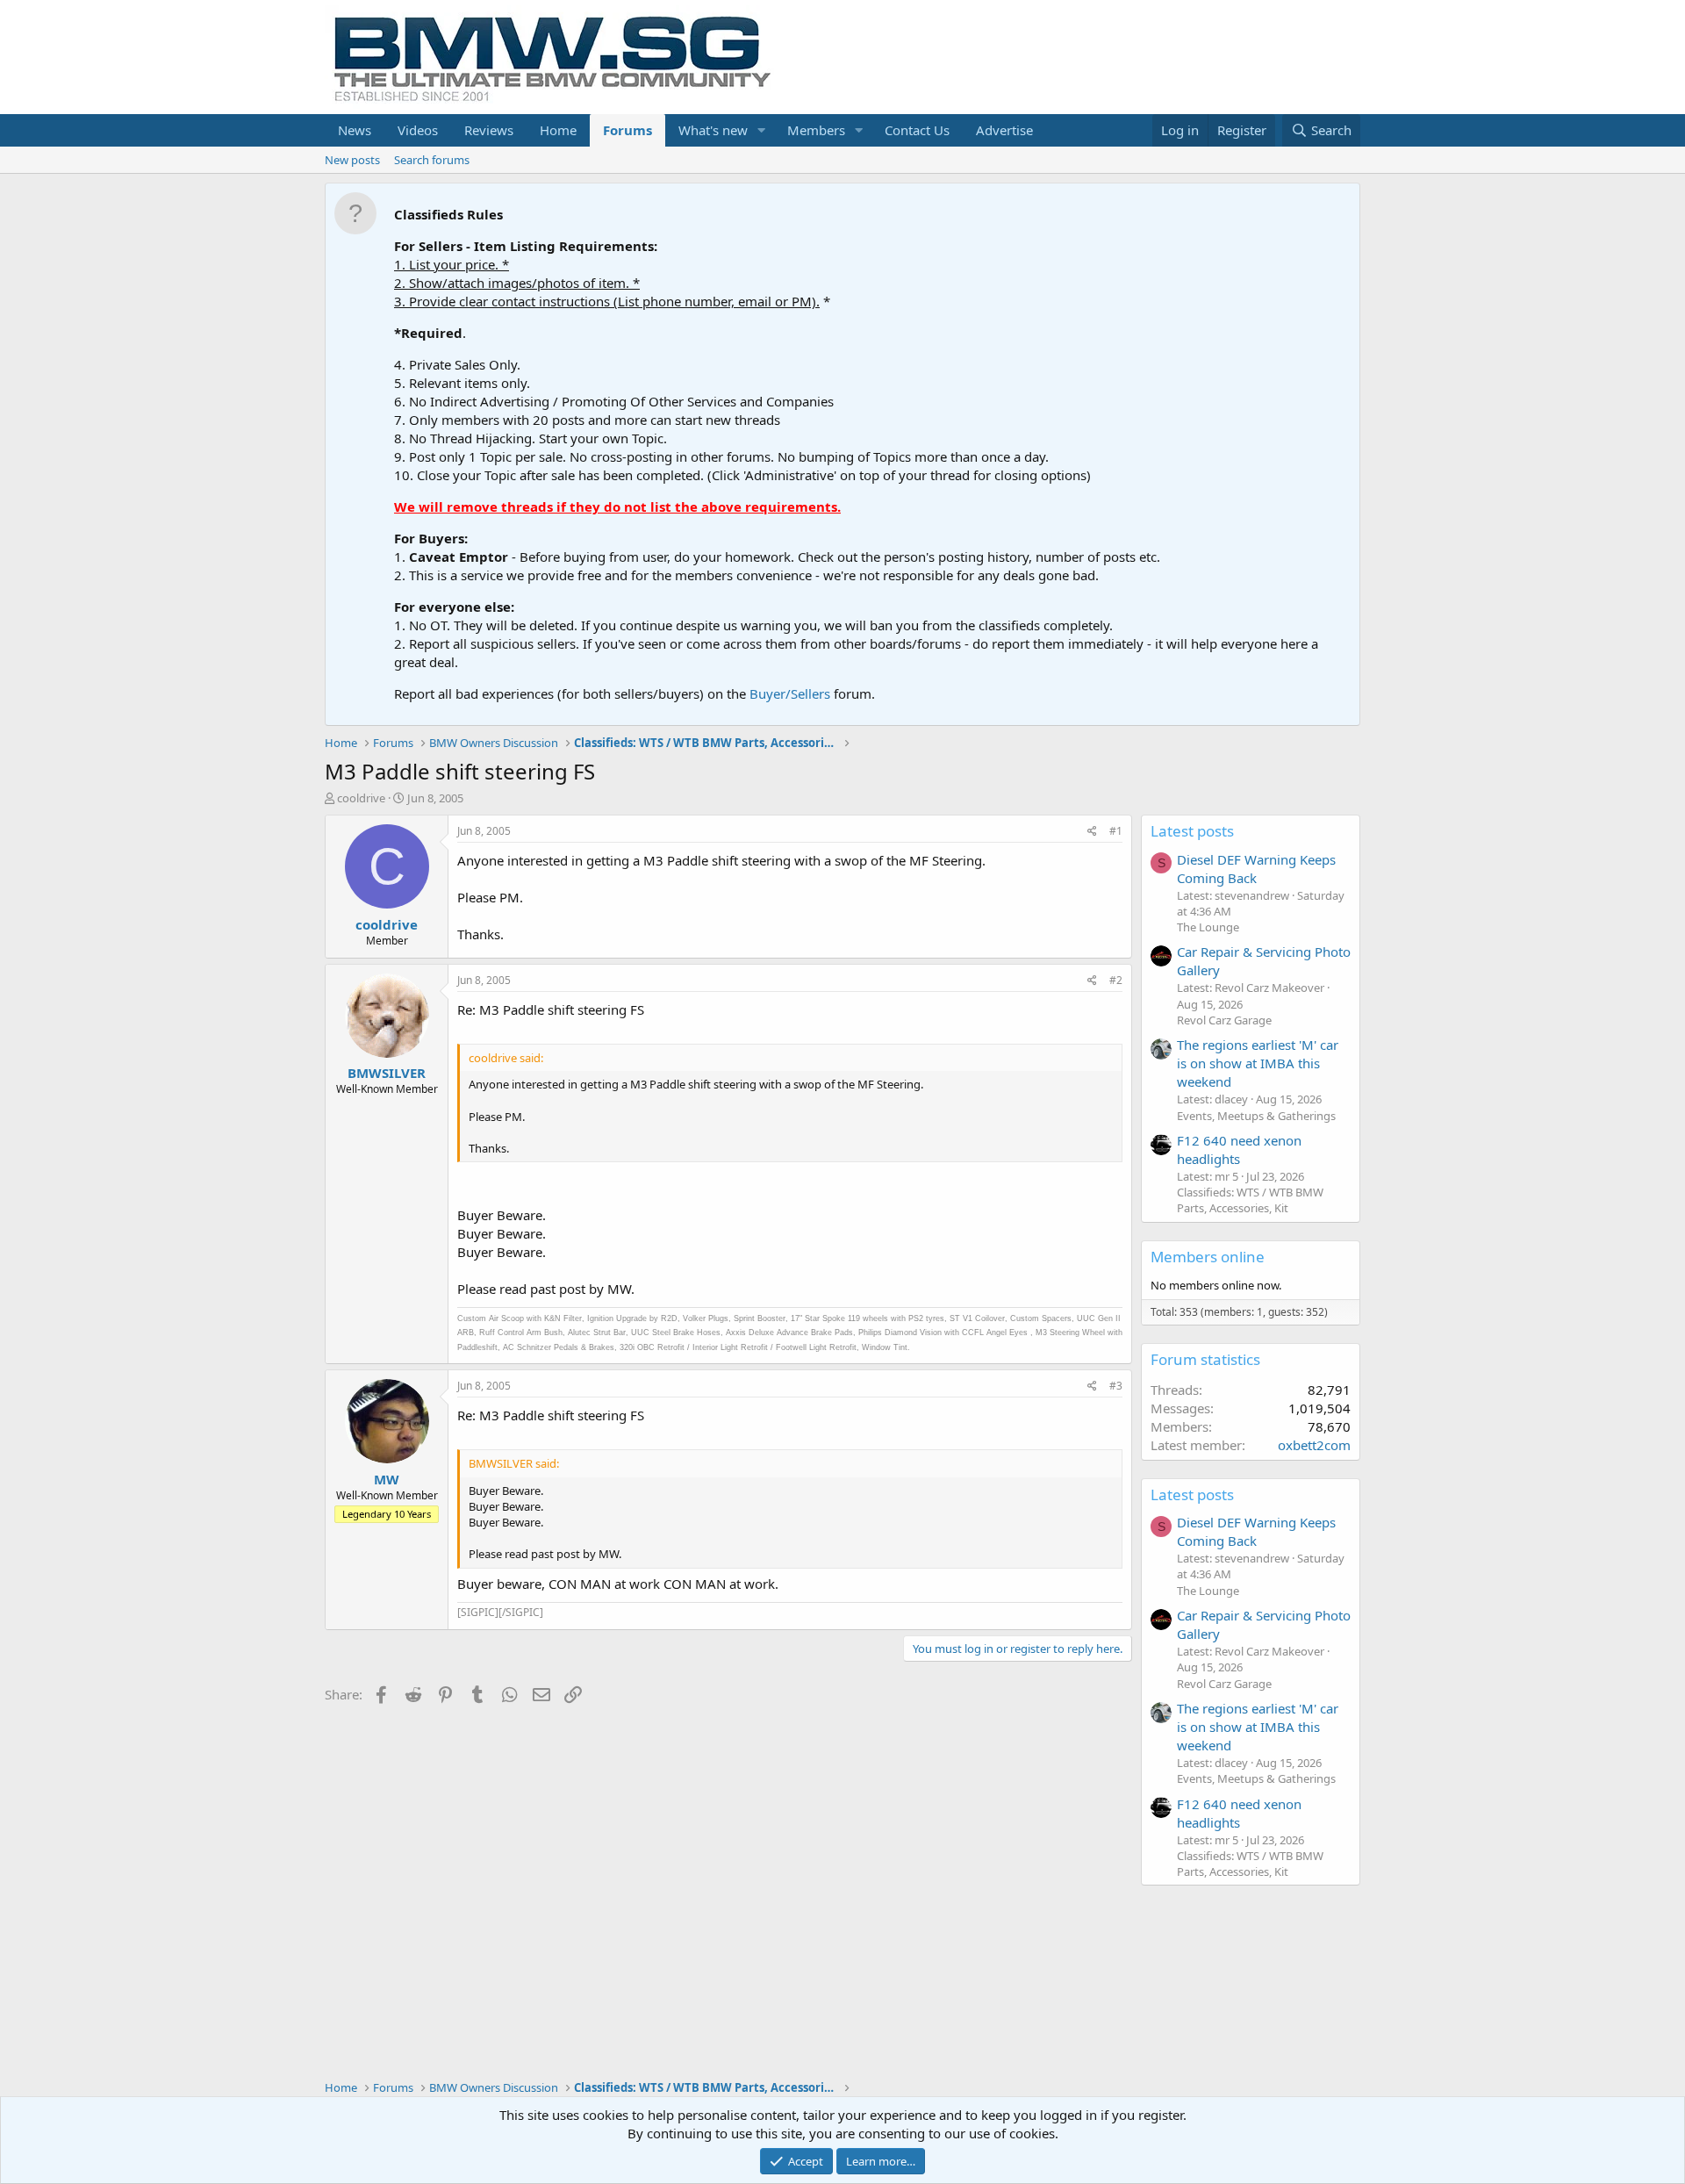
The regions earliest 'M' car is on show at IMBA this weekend (1258, 1063)
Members (816, 130)
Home (558, 130)
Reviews (489, 130)
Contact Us (917, 130)
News (355, 130)
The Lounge (1208, 927)
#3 (1116, 1386)
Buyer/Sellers (790, 693)
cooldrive (361, 798)
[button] (762, 130)
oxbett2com (1314, 1445)
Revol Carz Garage (1224, 1020)
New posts (352, 160)
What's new (713, 130)
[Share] (1092, 832)
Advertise (1004, 130)
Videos (418, 130)
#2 (1116, 980)
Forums (627, 130)
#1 (1116, 831)
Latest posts (1192, 831)
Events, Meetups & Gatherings (1256, 1116)
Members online (1208, 1257)
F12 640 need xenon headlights (1239, 1149)
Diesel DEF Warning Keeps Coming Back (1256, 869)
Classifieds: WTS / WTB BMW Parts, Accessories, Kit (1250, 1200)
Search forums (432, 160)
